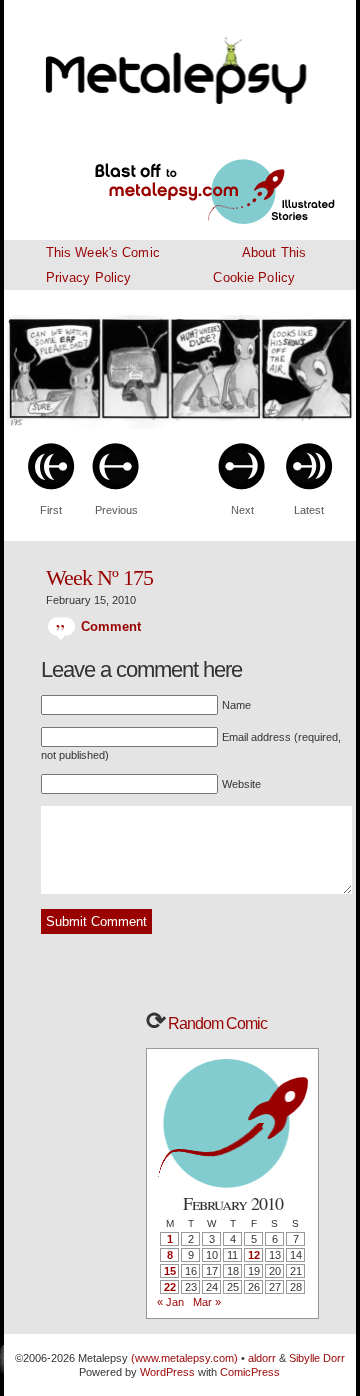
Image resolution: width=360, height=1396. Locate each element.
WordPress (167, 1372)
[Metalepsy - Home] (180, 60)
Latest (309, 510)
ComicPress (250, 1372)
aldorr (263, 1358)
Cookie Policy (254, 277)
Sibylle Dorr (317, 1358)
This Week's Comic (103, 252)
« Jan (170, 1302)
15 (170, 1271)
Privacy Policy (89, 277)
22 (170, 1287)
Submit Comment (96, 921)
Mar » (207, 1302)
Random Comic (216, 1023)
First (51, 510)
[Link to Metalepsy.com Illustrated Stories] (191, 180)
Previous (116, 510)
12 (254, 1255)
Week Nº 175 (99, 577)
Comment (108, 626)
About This (274, 252)
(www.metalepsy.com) (183, 1358)
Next (242, 510)
